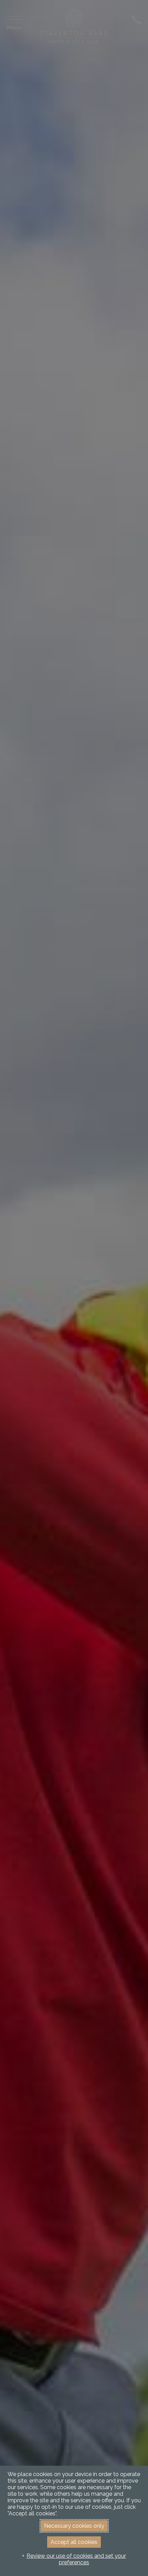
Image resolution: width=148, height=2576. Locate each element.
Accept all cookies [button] (74, 2542)
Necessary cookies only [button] (74, 2526)
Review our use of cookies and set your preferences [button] (76, 2559)
